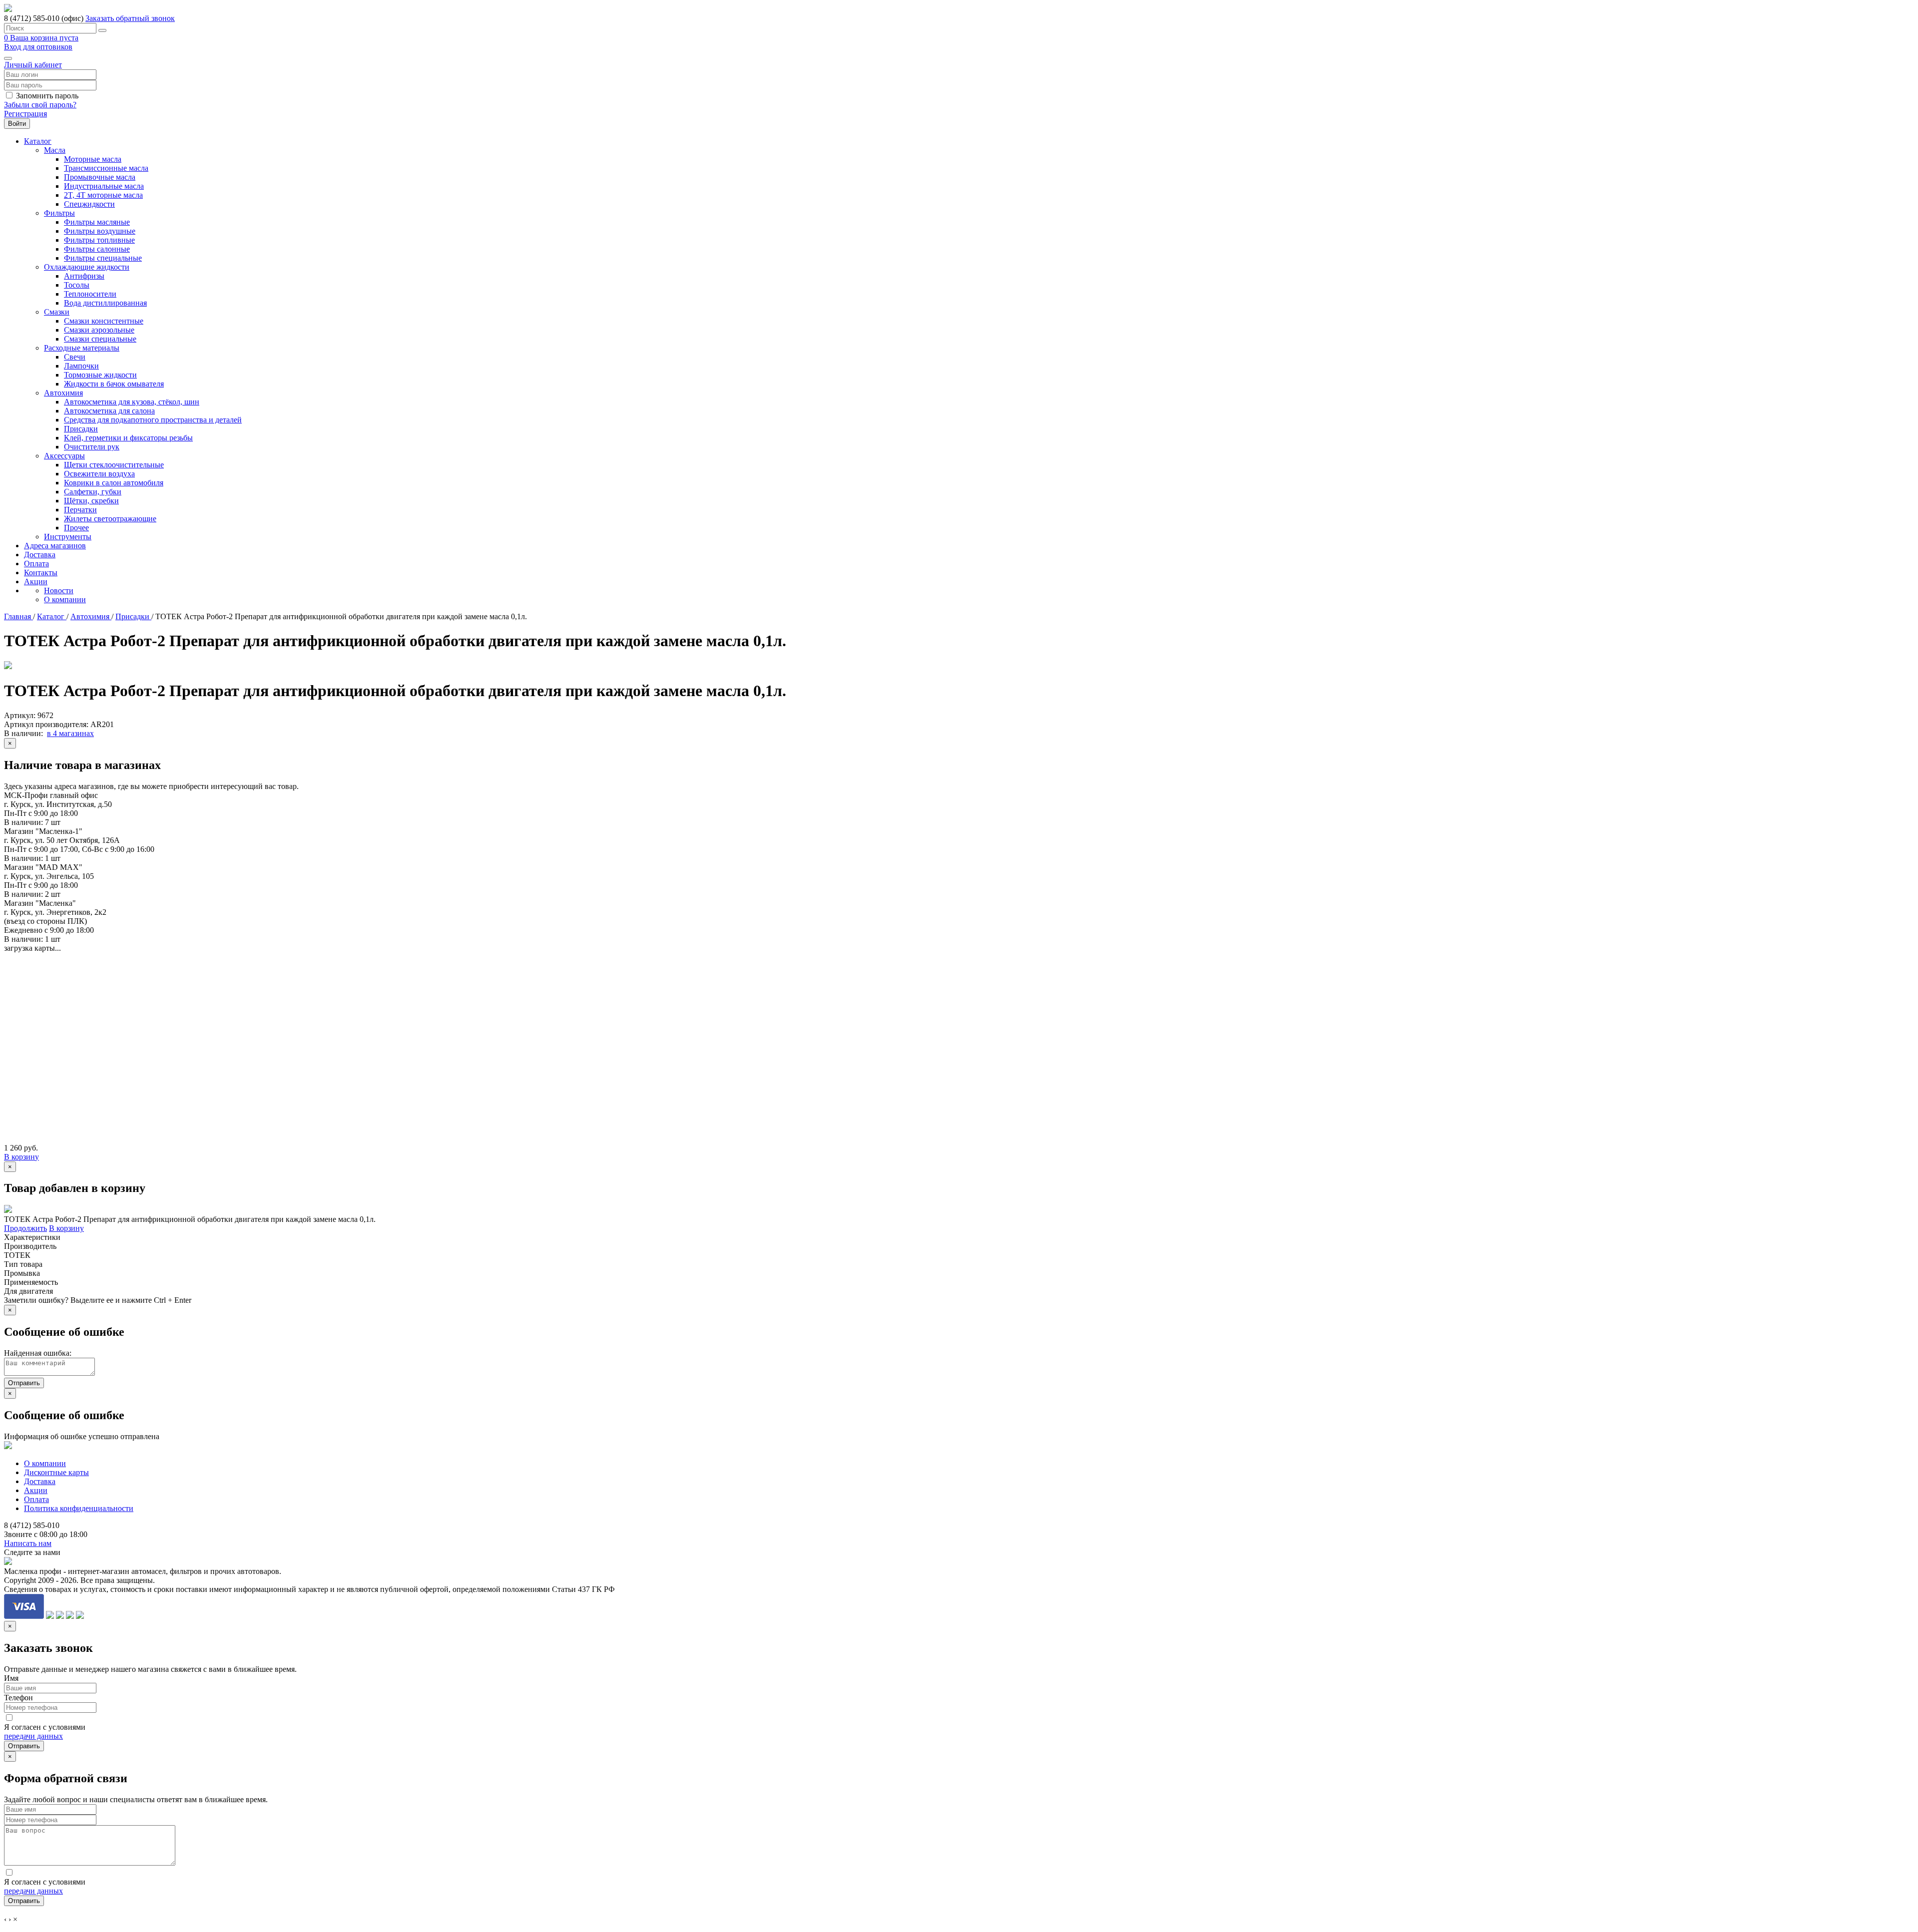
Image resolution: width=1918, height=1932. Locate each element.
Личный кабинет (33, 65)
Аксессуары (64, 456)
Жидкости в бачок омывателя (114, 384)
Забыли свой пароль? (40, 105)
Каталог (38, 141)
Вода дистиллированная (105, 303)
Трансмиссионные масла (106, 168)
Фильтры (59, 213)
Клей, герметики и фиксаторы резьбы (128, 438)
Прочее (76, 528)
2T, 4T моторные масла (103, 195)
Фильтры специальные (103, 258)
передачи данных (33, 1736)
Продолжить (25, 1228)
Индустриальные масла (104, 186)
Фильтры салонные (97, 249)
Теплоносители (90, 294)
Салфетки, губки (93, 492)
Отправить (24, 1383)
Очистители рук (92, 447)
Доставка (40, 555)
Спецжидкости (89, 204)
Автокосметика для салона (109, 411)
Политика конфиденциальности (79, 1508)
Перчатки (80, 510)
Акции (36, 581)
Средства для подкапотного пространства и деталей (153, 420)
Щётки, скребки (91, 501)
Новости (59, 590)
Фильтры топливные (99, 240)
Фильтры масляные (97, 222)
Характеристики (32, 1237)
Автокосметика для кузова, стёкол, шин (132, 402)
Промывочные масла (100, 177)
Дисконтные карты (56, 1472)
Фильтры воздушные (100, 231)
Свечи (75, 357)
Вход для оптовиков (38, 47)
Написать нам (28, 1543)
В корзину (21, 1157)
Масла (55, 150)
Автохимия (63, 393)
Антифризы (84, 276)
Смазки (57, 312)
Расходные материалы (82, 348)
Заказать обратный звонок (130, 18)
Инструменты (68, 537)
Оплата (36, 564)
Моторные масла (93, 159)
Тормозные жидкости (100, 375)
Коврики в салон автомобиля (114, 483)
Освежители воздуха (99, 474)
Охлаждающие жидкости (87, 267)
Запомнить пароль (47, 96)
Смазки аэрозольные (99, 330)
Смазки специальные (100, 339)
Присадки (81, 429)
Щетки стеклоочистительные (114, 465)
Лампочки (81, 366)
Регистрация (25, 114)
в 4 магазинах (70, 733)
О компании (65, 599)
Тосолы (77, 285)
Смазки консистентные (104, 321)
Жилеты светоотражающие (110, 519)
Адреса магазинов (55, 546)
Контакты (41, 573)
